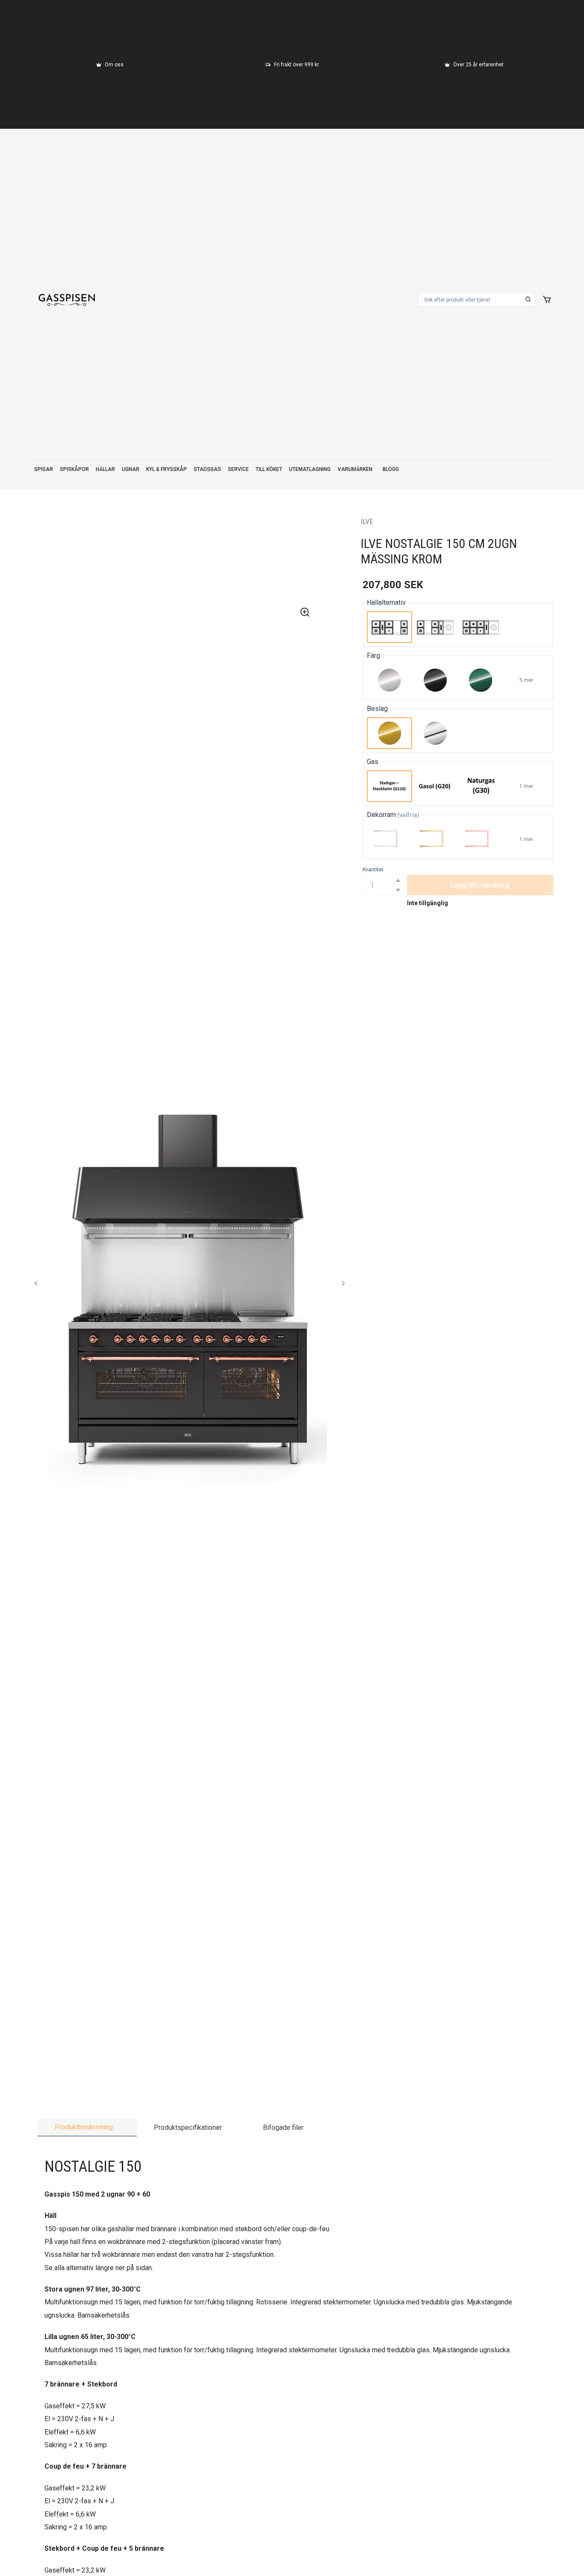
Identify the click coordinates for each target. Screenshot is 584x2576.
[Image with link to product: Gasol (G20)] (435, 786)
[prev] (36, 1283)
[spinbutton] (383, 885)
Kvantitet (373, 870)
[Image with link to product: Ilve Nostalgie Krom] (435, 733)
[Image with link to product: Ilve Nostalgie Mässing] (390, 733)
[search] (528, 299)
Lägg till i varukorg (480, 885)
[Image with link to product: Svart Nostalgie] (435, 680)
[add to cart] (547, 299)
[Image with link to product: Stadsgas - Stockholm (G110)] (390, 786)
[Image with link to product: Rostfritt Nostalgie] (390, 680)
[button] (398, 880)
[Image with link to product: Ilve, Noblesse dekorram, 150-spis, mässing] (435, 839)
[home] (67, 299)
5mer (526, 680)
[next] (343, 1283)
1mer (526, 786)
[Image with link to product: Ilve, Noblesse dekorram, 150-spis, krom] (390, 839)
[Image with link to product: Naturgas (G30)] (481, 786)
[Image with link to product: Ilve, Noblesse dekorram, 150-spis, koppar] (481, 839)
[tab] (87, 2127)
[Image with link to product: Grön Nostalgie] (481, 680)
